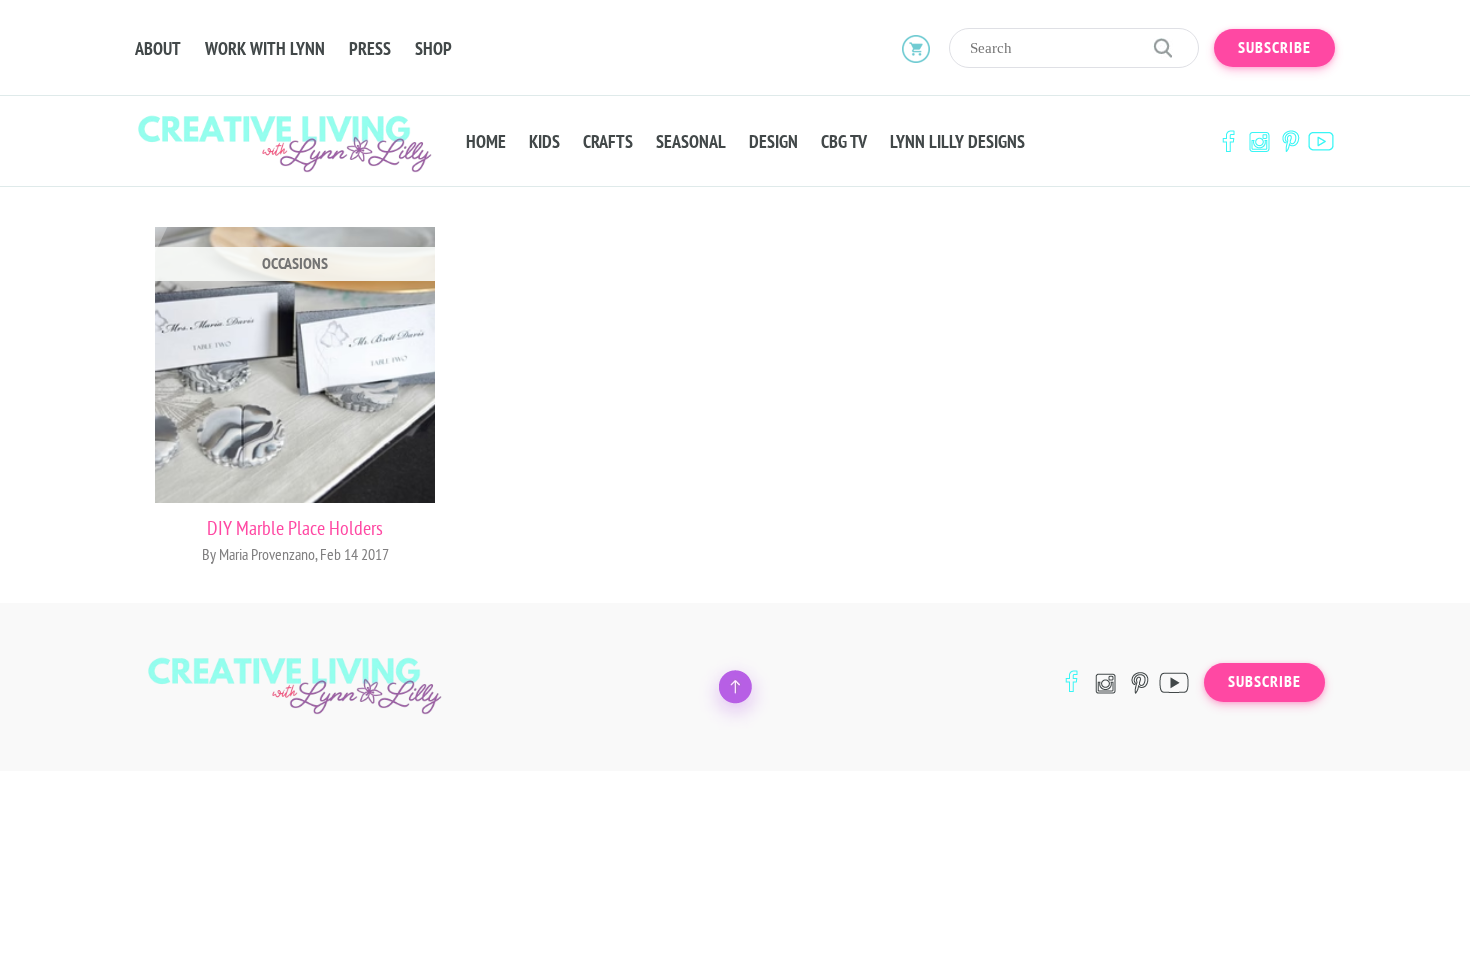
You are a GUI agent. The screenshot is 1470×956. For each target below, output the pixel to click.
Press (370, 49)
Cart (916, 48)
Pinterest (1290, 141)
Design (773, 142)
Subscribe (1274, 48)
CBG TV (844, 142)
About (158, 49)
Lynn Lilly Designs (957, 142)
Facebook (1228, 141)
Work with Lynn (265, 49)
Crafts (608, 142)
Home (486, 142)
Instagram (1259, 141)
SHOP (433, 49)
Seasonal (691, 142)
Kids (544, 142)
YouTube (1321, 141)
